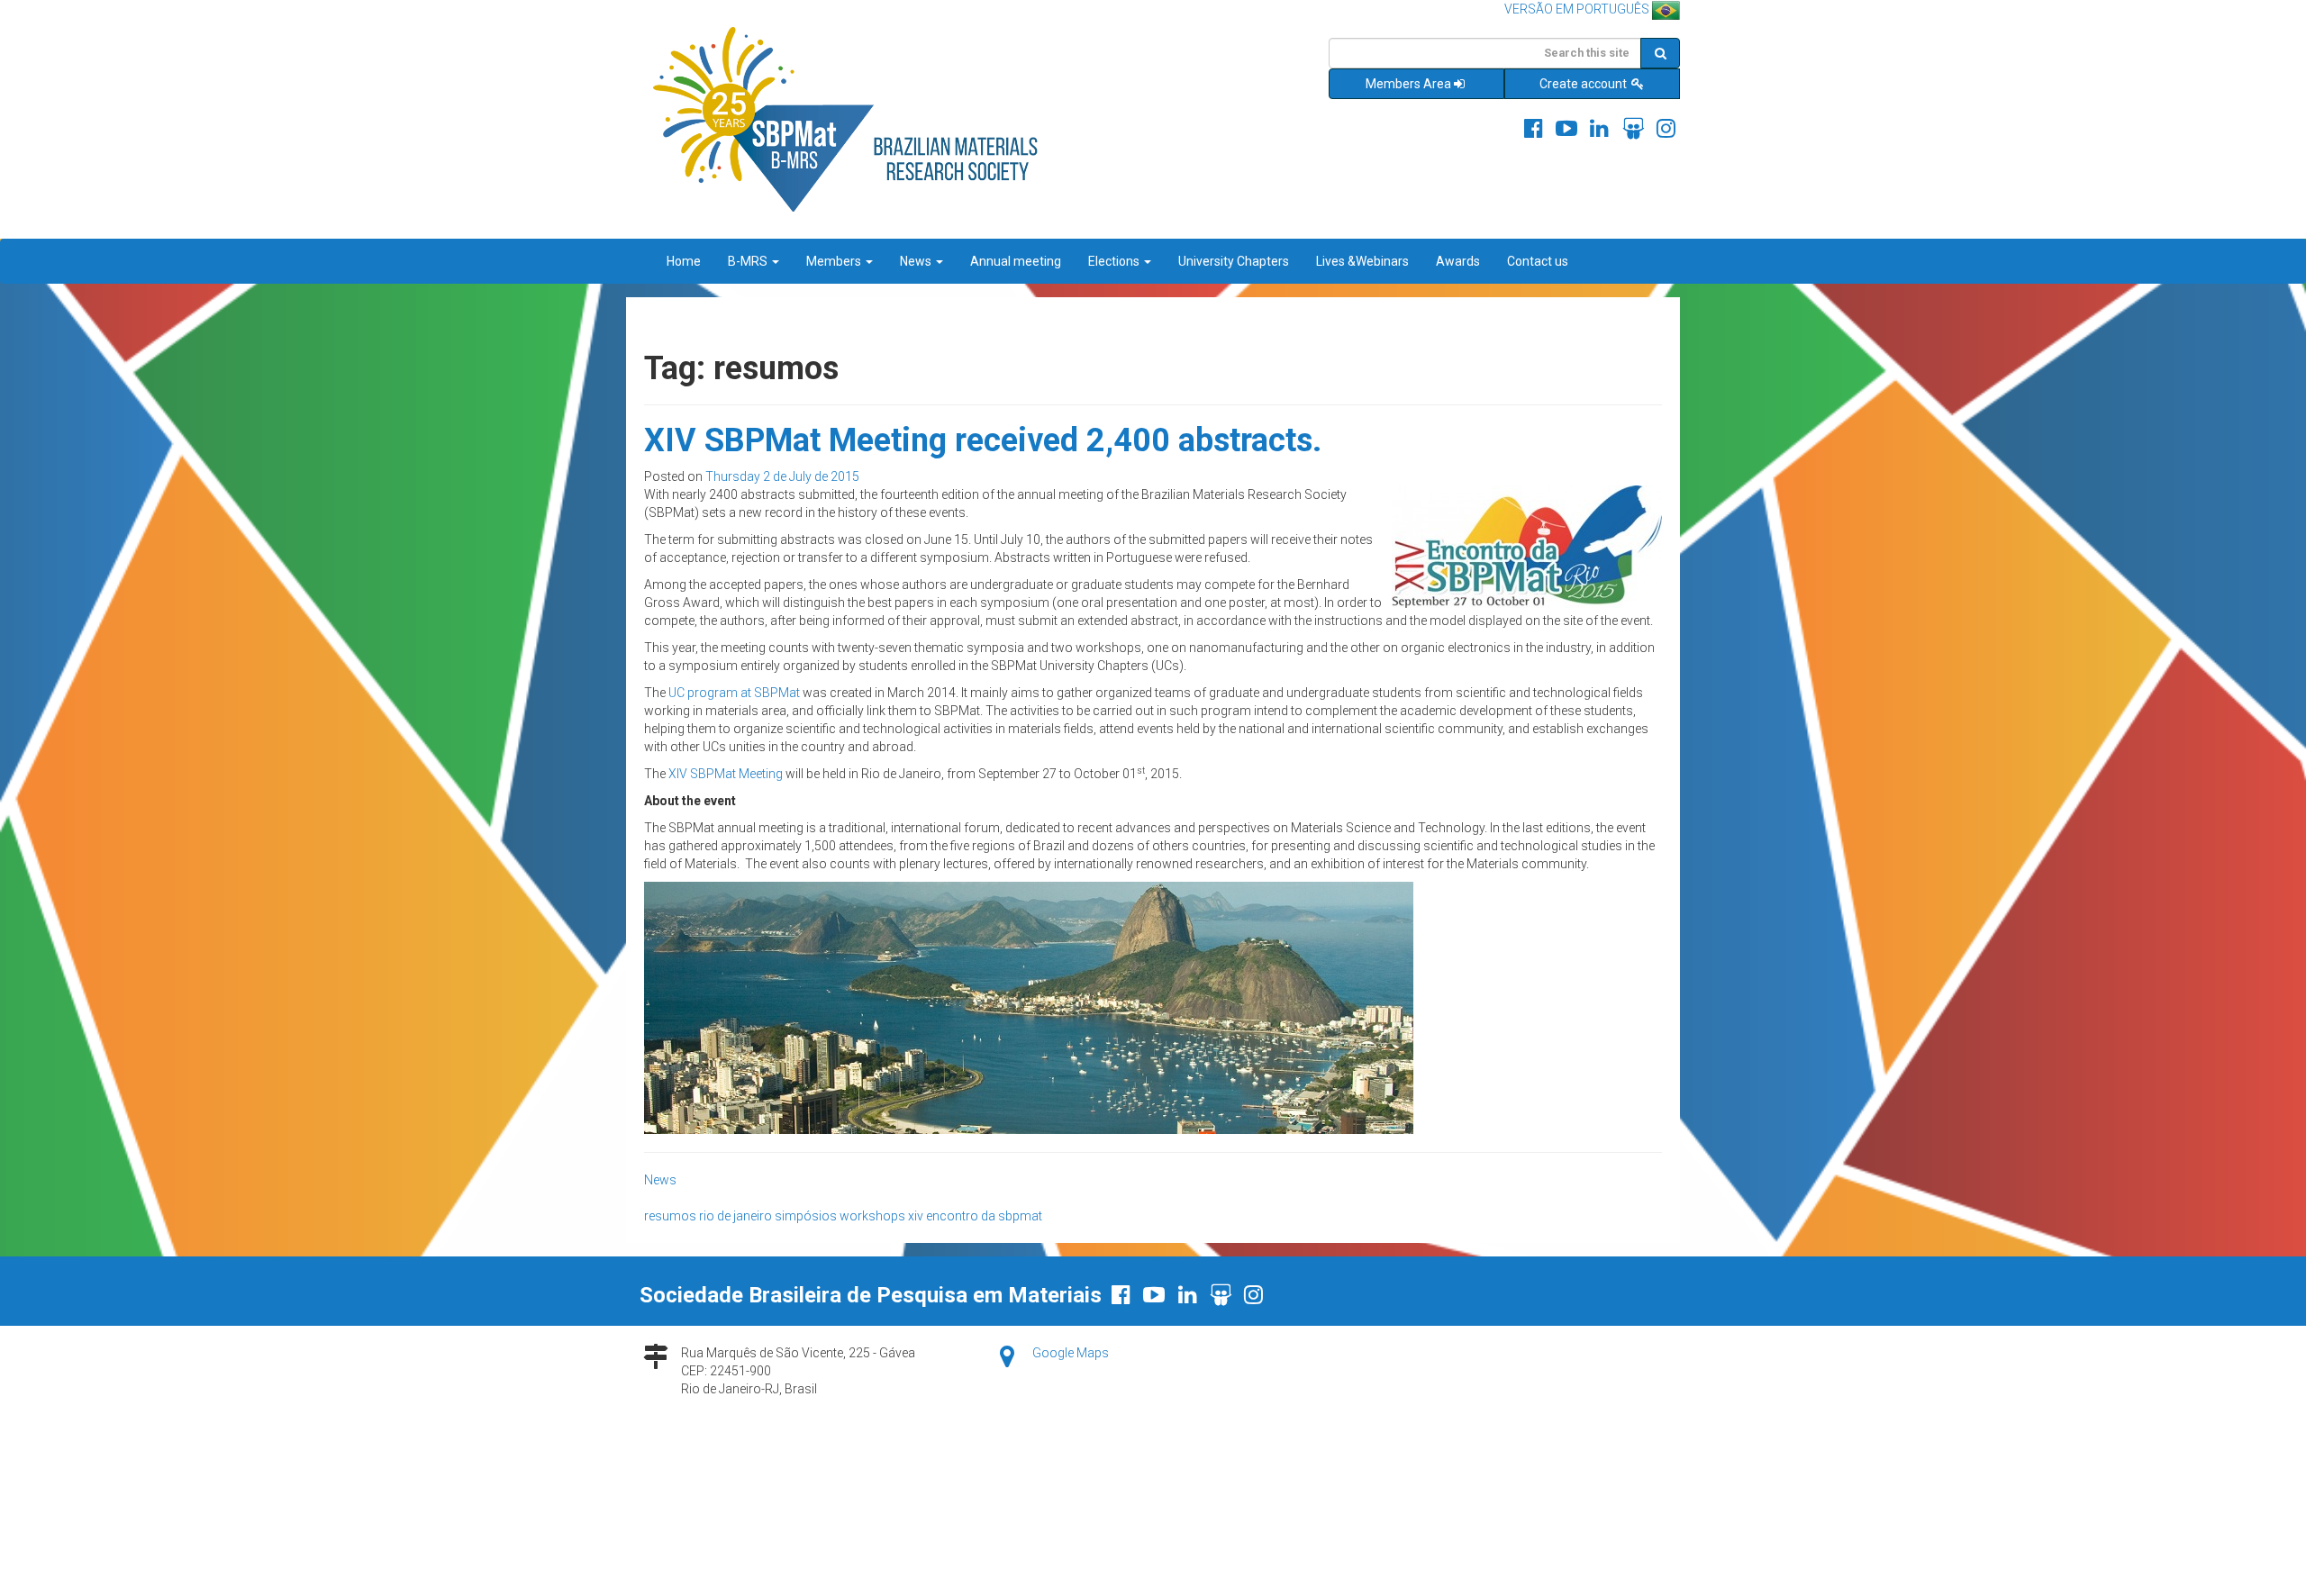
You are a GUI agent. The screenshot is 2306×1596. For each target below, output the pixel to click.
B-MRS (749, 261)
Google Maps (1071, 1353)
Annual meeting (1016, 261)
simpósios (806, 1216)
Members (835, 261)
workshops (872, 1216)
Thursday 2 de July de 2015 (782, 476)
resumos (670, 1216)
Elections (1115, 261)
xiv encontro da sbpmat (975, 1216)
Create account (1584, 84)
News (917, 261)
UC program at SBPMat (734, 693)
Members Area (1408, 84)
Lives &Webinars (1362, 261)
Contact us (1538, 261)
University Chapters (1234, 261)
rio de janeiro (735, 1216)
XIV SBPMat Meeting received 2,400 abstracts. (983, 440)
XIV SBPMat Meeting (726, 774)
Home (684, 261)
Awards (1458, 261)
